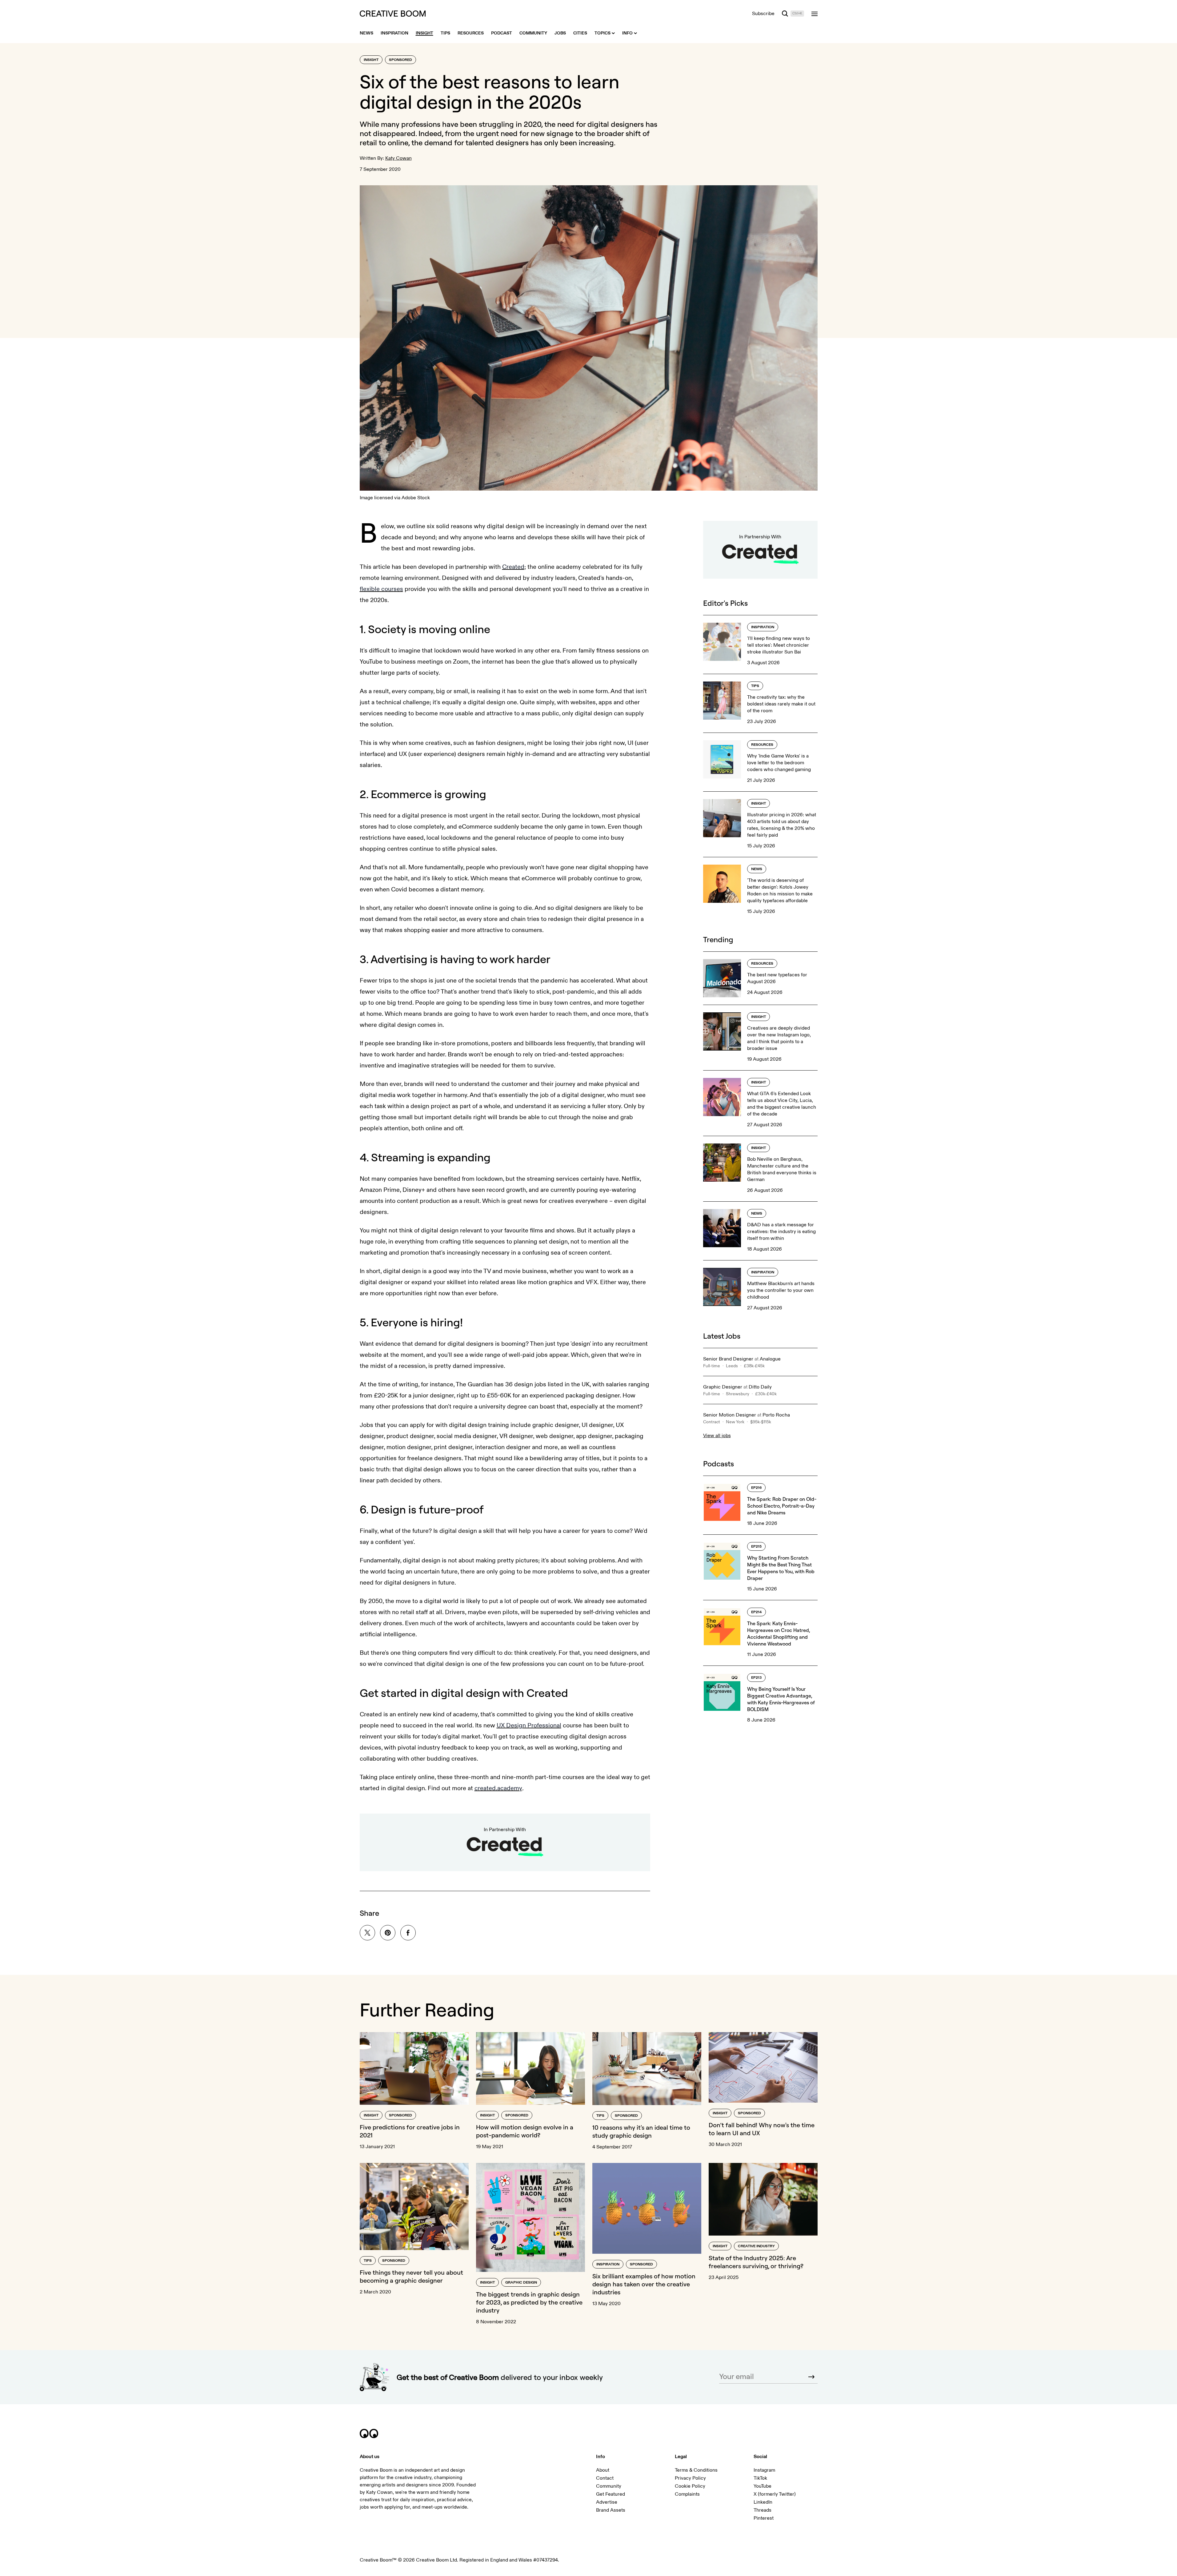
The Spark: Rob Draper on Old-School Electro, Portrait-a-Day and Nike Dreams (782, 1506)
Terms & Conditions (696, 2470)
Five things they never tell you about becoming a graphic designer (411, 2276)
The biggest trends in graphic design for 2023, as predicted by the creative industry (529, 2302)
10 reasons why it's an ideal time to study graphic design (641, 2131)
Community (609, 2486)
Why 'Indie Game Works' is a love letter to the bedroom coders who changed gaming (779, 763)
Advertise (607, 2502)
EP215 (756, 1547)
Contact (605, 2478)
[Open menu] (815, 14)
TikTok (760, 2478)
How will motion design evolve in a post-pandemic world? (525, 2131)
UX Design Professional (529, 1725)
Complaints (687, 2494)
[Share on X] (367, 1933)
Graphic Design (521, 2283)
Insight (371, 60)
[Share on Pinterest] (388, 1933)
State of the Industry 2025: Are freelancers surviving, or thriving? (756, 2262)
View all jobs (717, 1436)
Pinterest (764, 2518)
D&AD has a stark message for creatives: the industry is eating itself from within (781, 1232)
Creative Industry (756, 2246)
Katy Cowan (398, 158)
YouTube (763, 2486)
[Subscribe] (811, 2377)
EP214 (757, 1612)
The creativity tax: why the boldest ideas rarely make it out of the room (781, 704)
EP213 (756, 1678)
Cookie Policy (690, 2486)
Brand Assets (611, 2510)
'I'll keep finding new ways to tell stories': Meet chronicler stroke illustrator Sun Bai (779, 645)
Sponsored (400, 60)
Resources (762, 745)
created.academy (498, 1788)
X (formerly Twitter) (775, 2494)
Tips (755, 686)
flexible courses (381, 589)
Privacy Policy (690, 2478)
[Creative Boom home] (393, 14)
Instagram (764, 2470)
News (757, 869)
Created (513, 567)
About (603, 2470)
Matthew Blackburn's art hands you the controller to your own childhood (781, 1290)
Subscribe (763, 14)
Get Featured (611, 2494)
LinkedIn (763, 2502)
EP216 (756, 1488)
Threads (763, 2510)
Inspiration (763, 627)
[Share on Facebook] (408, 1933)
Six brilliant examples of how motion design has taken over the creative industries (644, 2284)
